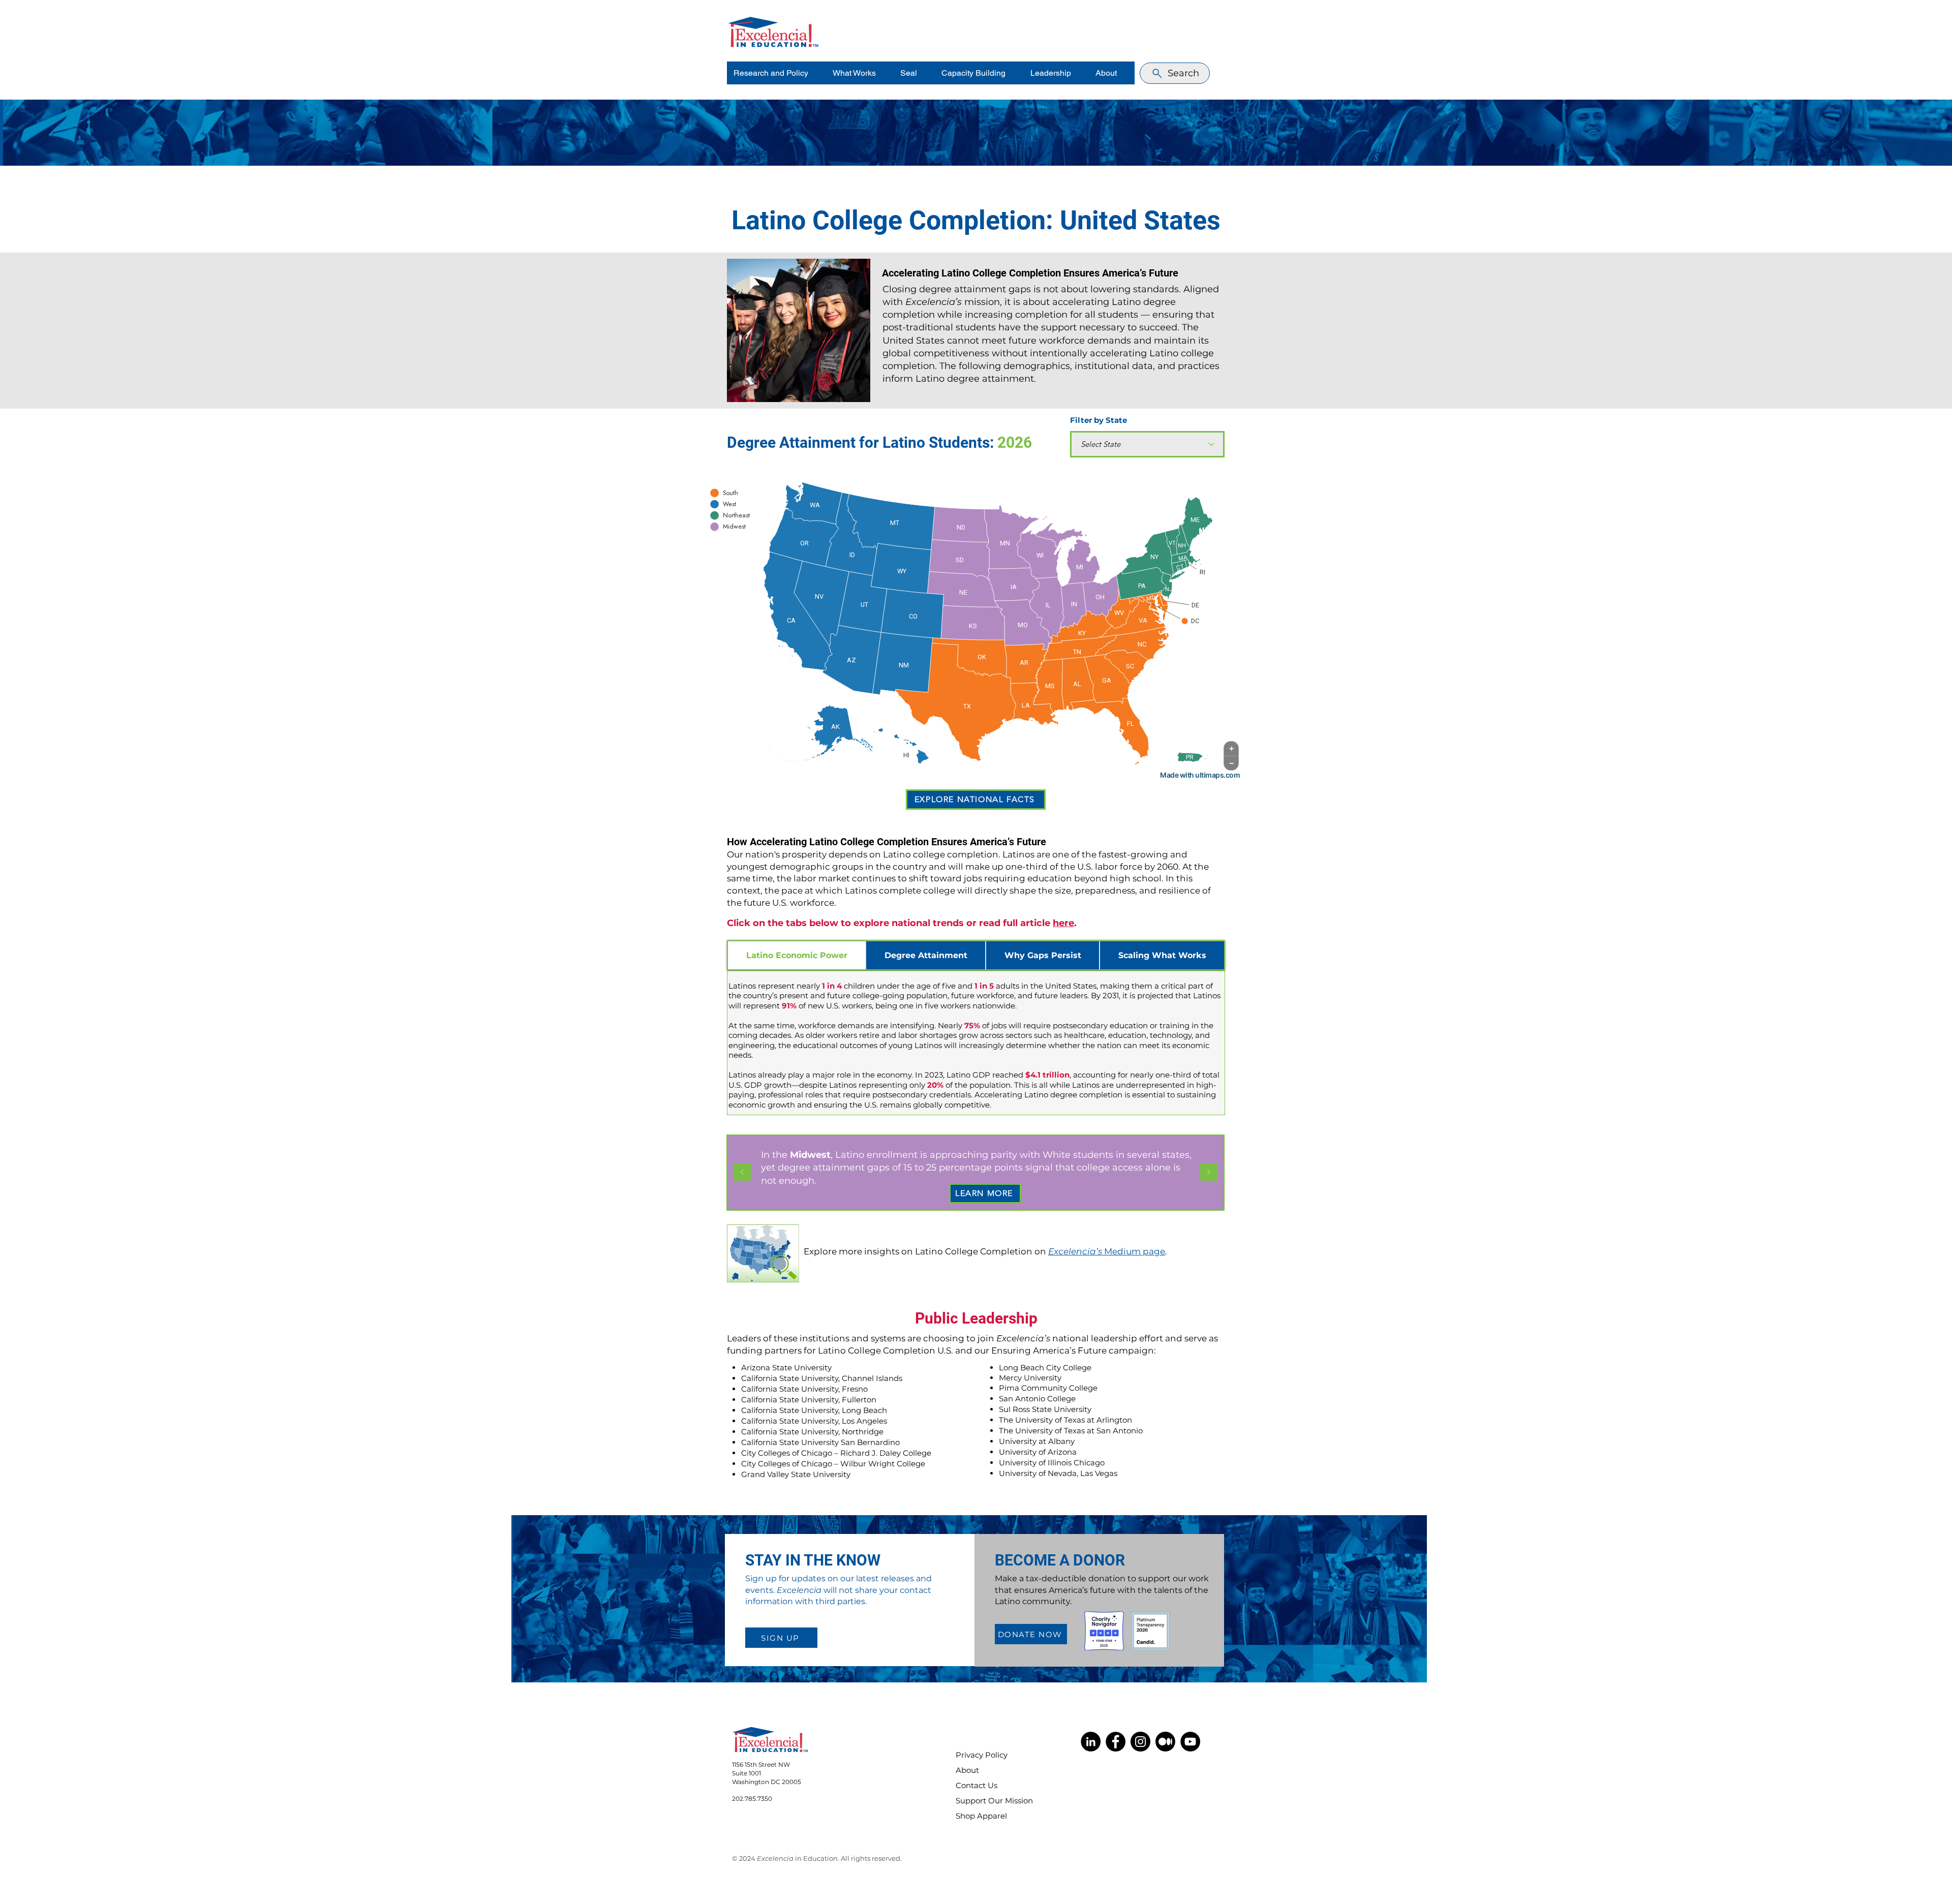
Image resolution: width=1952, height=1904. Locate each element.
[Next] (1209, 1173)
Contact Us (977, 1785)
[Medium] (1165, 1742)
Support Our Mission (988, 1801)
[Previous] (742, 1173)
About (967, 1770)
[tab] (797, 955)
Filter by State (1099, 420)
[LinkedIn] (1091, 1742)
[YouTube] (1190, 1742)
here (1063, 923)
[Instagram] (1140, 1742)
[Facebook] (1116, 1742)
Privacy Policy (982, 1755)
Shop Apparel (981, 1816)
